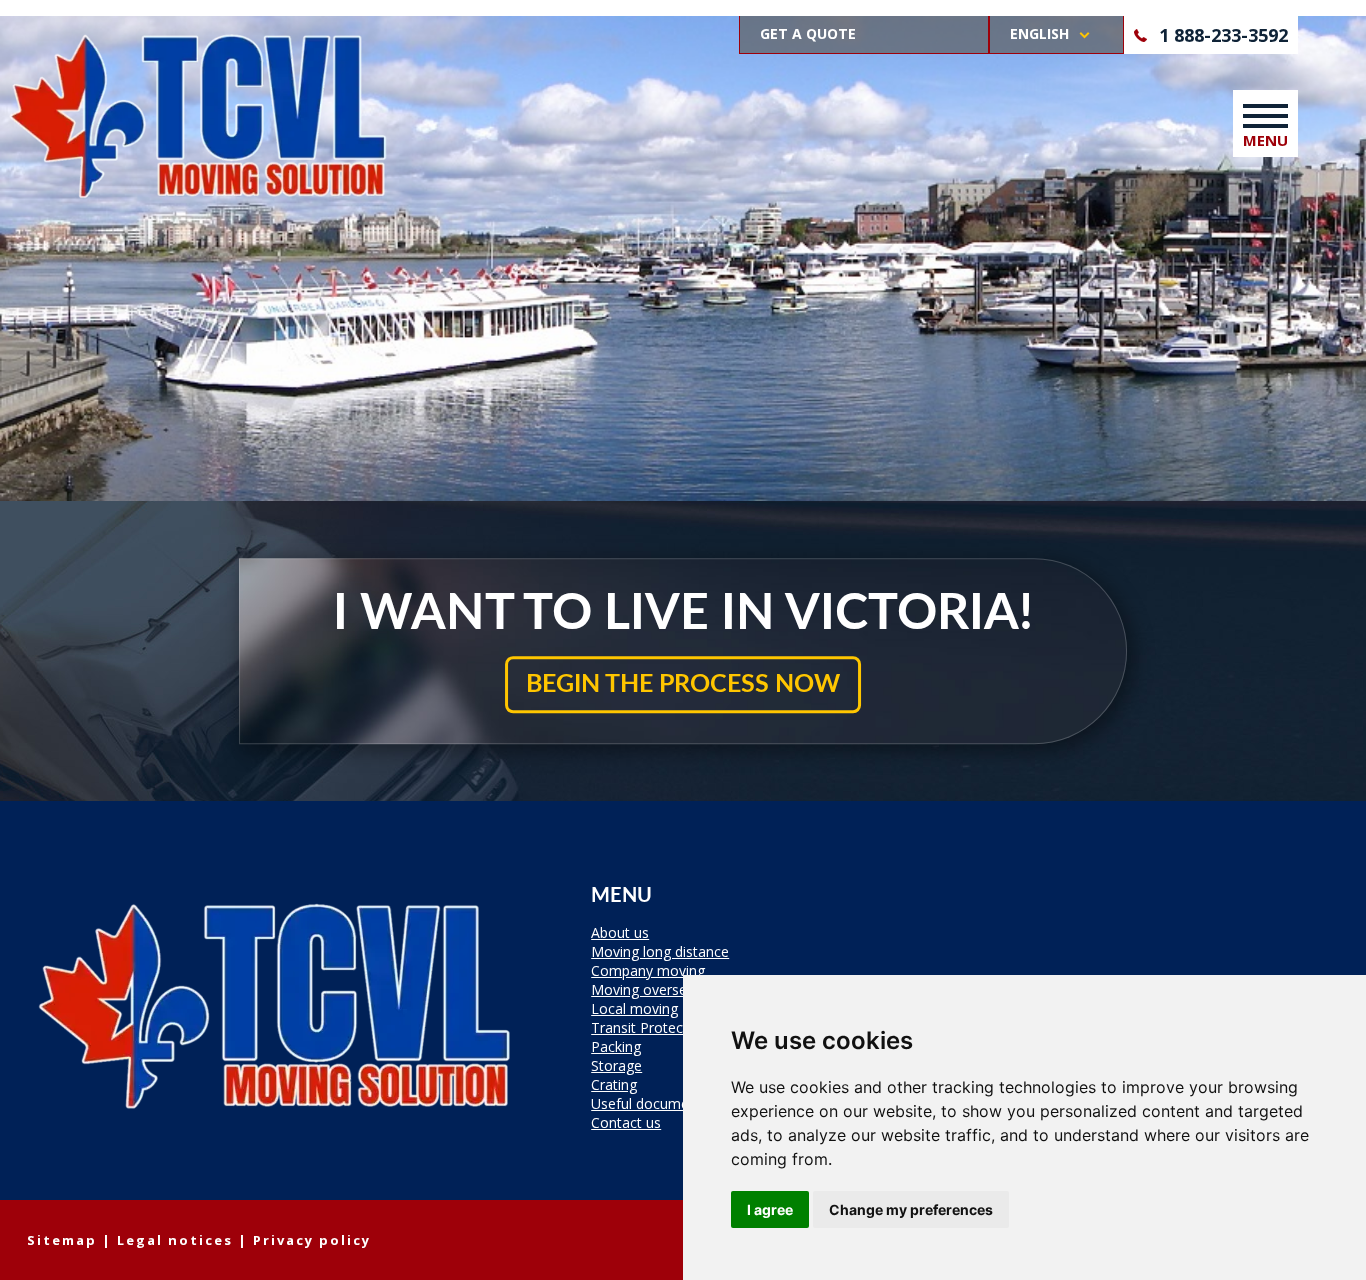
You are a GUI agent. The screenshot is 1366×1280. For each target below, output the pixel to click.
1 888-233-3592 (1223, 35)
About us (620, 934)
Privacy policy (312, 1240)
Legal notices (175, 1240)
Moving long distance (660, 953)
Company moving (648, 972)
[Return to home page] (277, 1125)
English (1039, 33)
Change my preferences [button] (911, 1209)
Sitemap (62, 1240)
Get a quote (808, 33)
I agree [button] (770, 1209)
